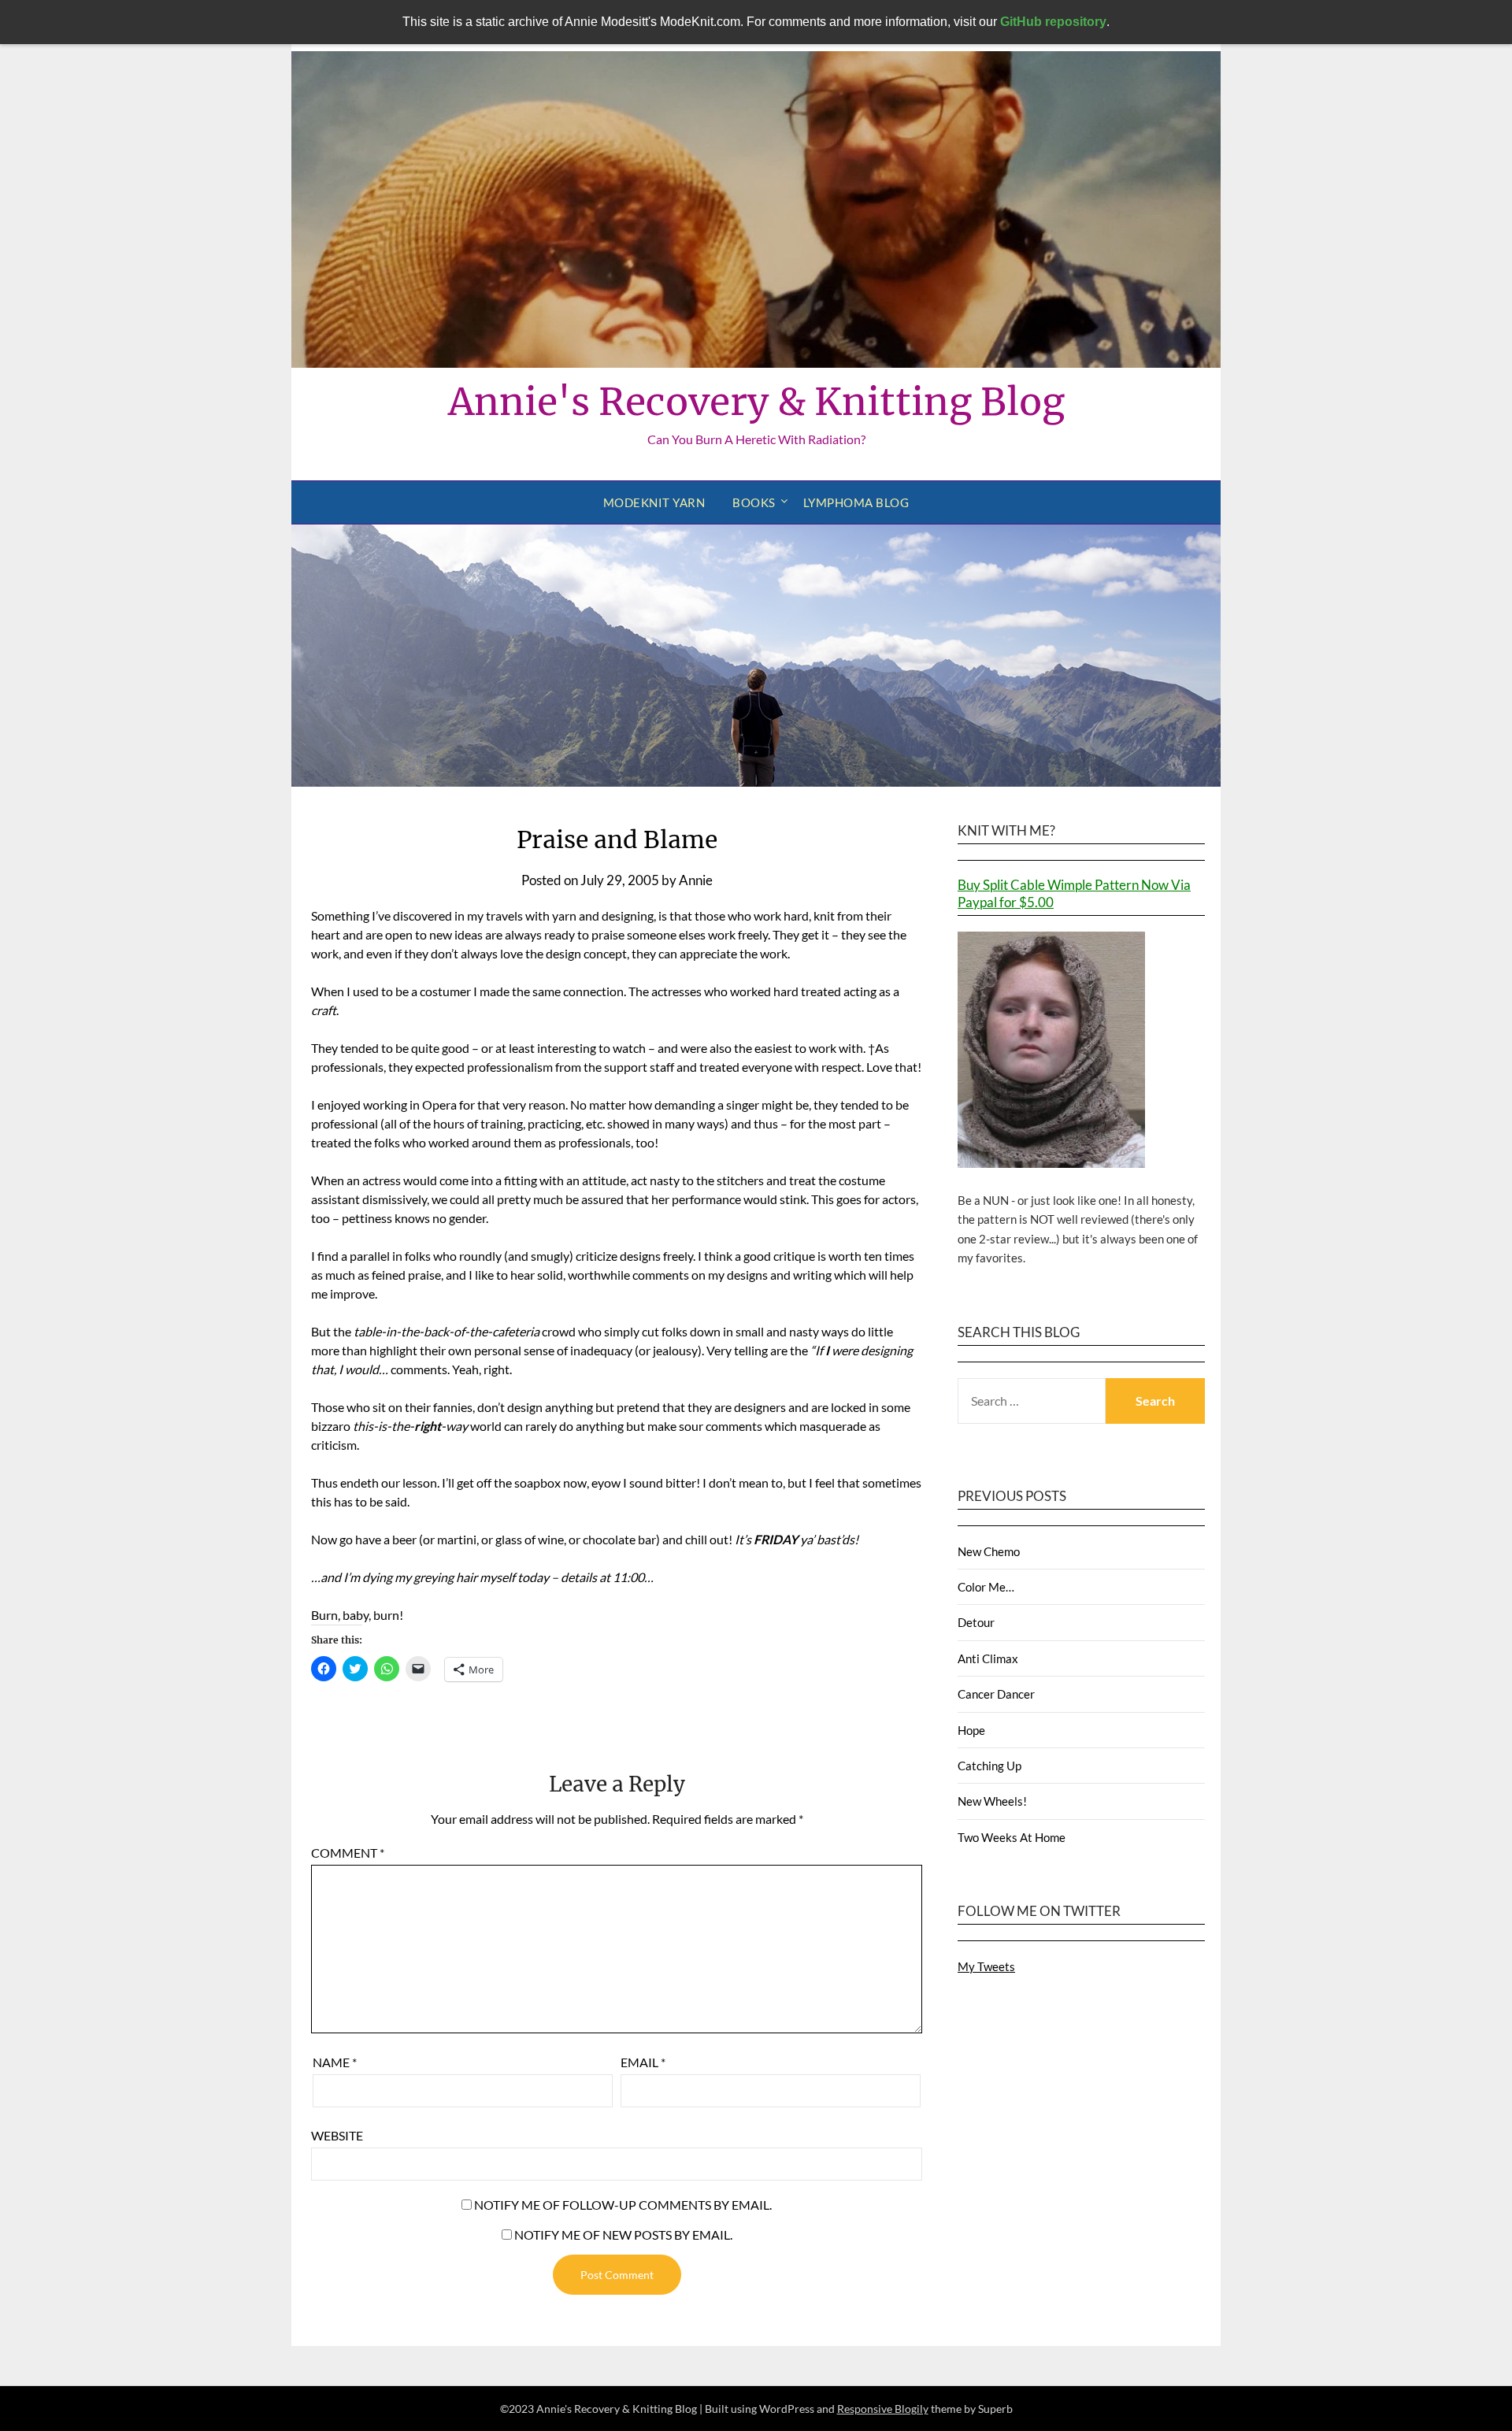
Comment (348, 1853)
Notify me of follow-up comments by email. (623, 2205)
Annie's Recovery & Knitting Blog (756, 402)
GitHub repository (1053, 22)
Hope (971, 1730)
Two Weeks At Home (1012, 1837)
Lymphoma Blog (856, 502)
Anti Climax (988, 1658)
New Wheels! (992, 1801)
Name (335, 2062)
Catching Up (989, 1766)
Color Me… (986, 1587)
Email (643, 2062)
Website (337, 2135)
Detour (976, 1622)
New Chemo (989, 1551)
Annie (696, 880)
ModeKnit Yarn (654, 502)
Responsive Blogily (883, 2409)
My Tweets (986, 1966)
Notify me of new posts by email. (623, 2235)
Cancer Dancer (996, 1694)
